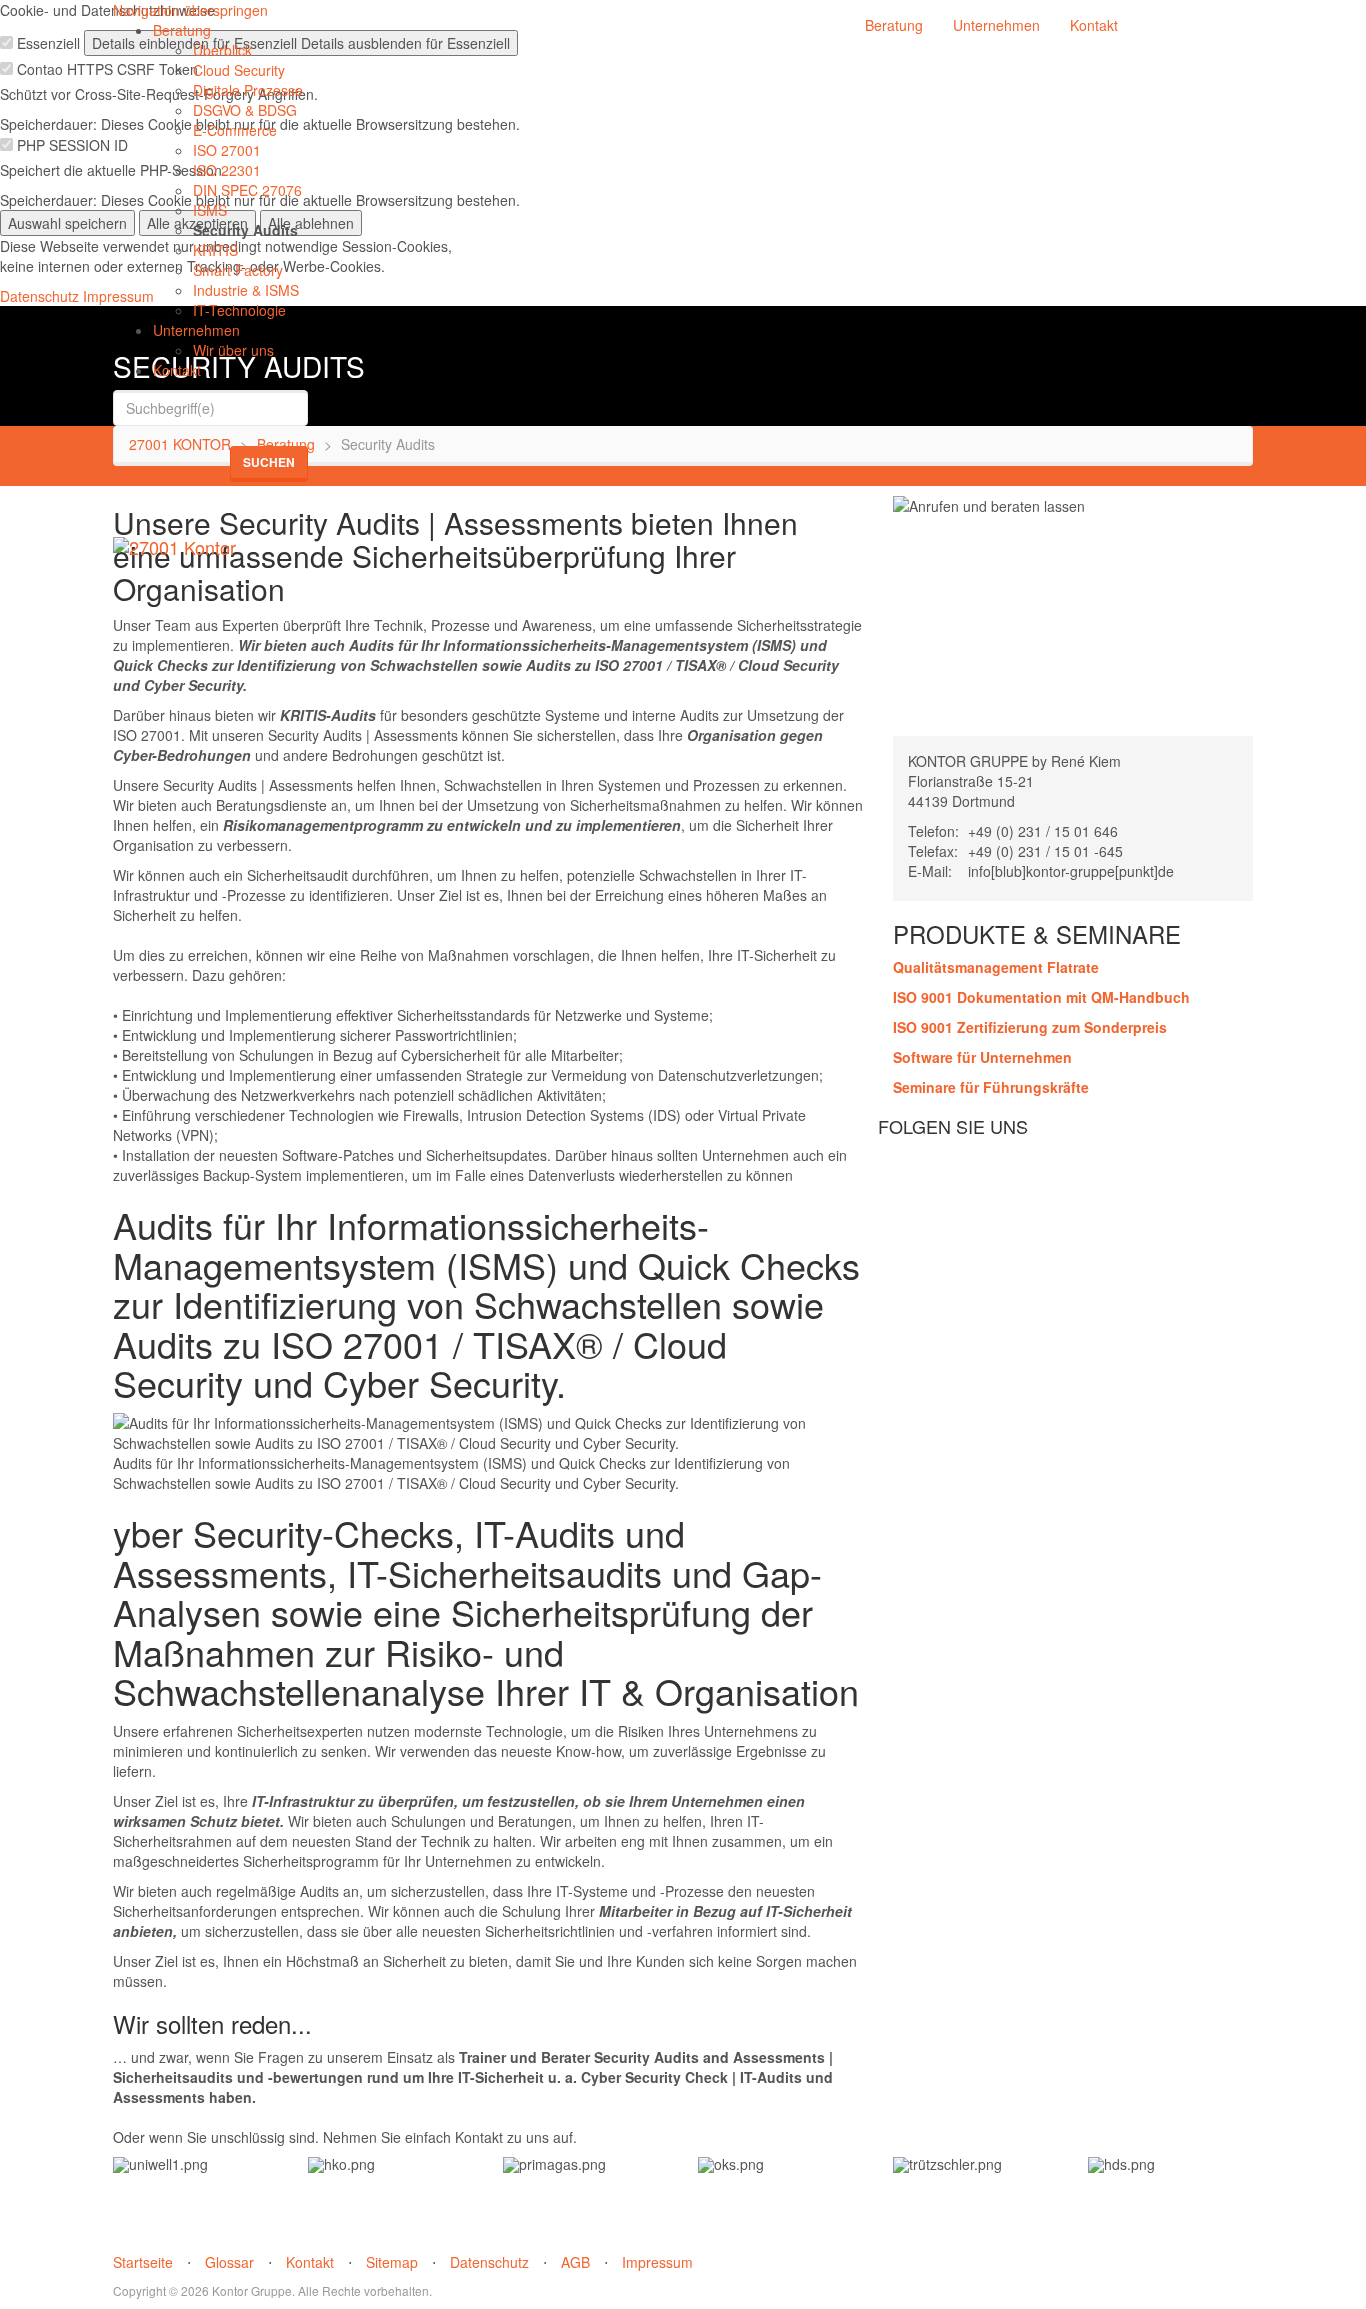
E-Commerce (235, 130)
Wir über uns (233, 350)
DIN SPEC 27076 (247, 190)
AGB (575, 2262)
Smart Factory (238, 270)
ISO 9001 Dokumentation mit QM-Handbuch (1041, 997)
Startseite (143, 2262)
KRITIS (215, 250)
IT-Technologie (239, 310)
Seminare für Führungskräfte (991, 1087)
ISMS (210, 210)
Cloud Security (239, 70)
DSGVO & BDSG (245, 110)
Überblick (222, 50)
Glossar (229, 2262)
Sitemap (392, 2262)
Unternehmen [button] (996, 25)
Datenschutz (489, 2262)
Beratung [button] (894, 25)
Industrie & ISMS (246, 290)
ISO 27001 (227, 150)
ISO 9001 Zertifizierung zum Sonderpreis (1030, 1027)
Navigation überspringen (190, 10)
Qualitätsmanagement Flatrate (996, 967)
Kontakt (177, 370)
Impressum (657, 2262)
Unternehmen (196, 330)
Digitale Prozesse (248, 90)
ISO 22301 (227, 170)
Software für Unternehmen (982, 1057)
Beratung (182, 30)
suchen (269, 462)
